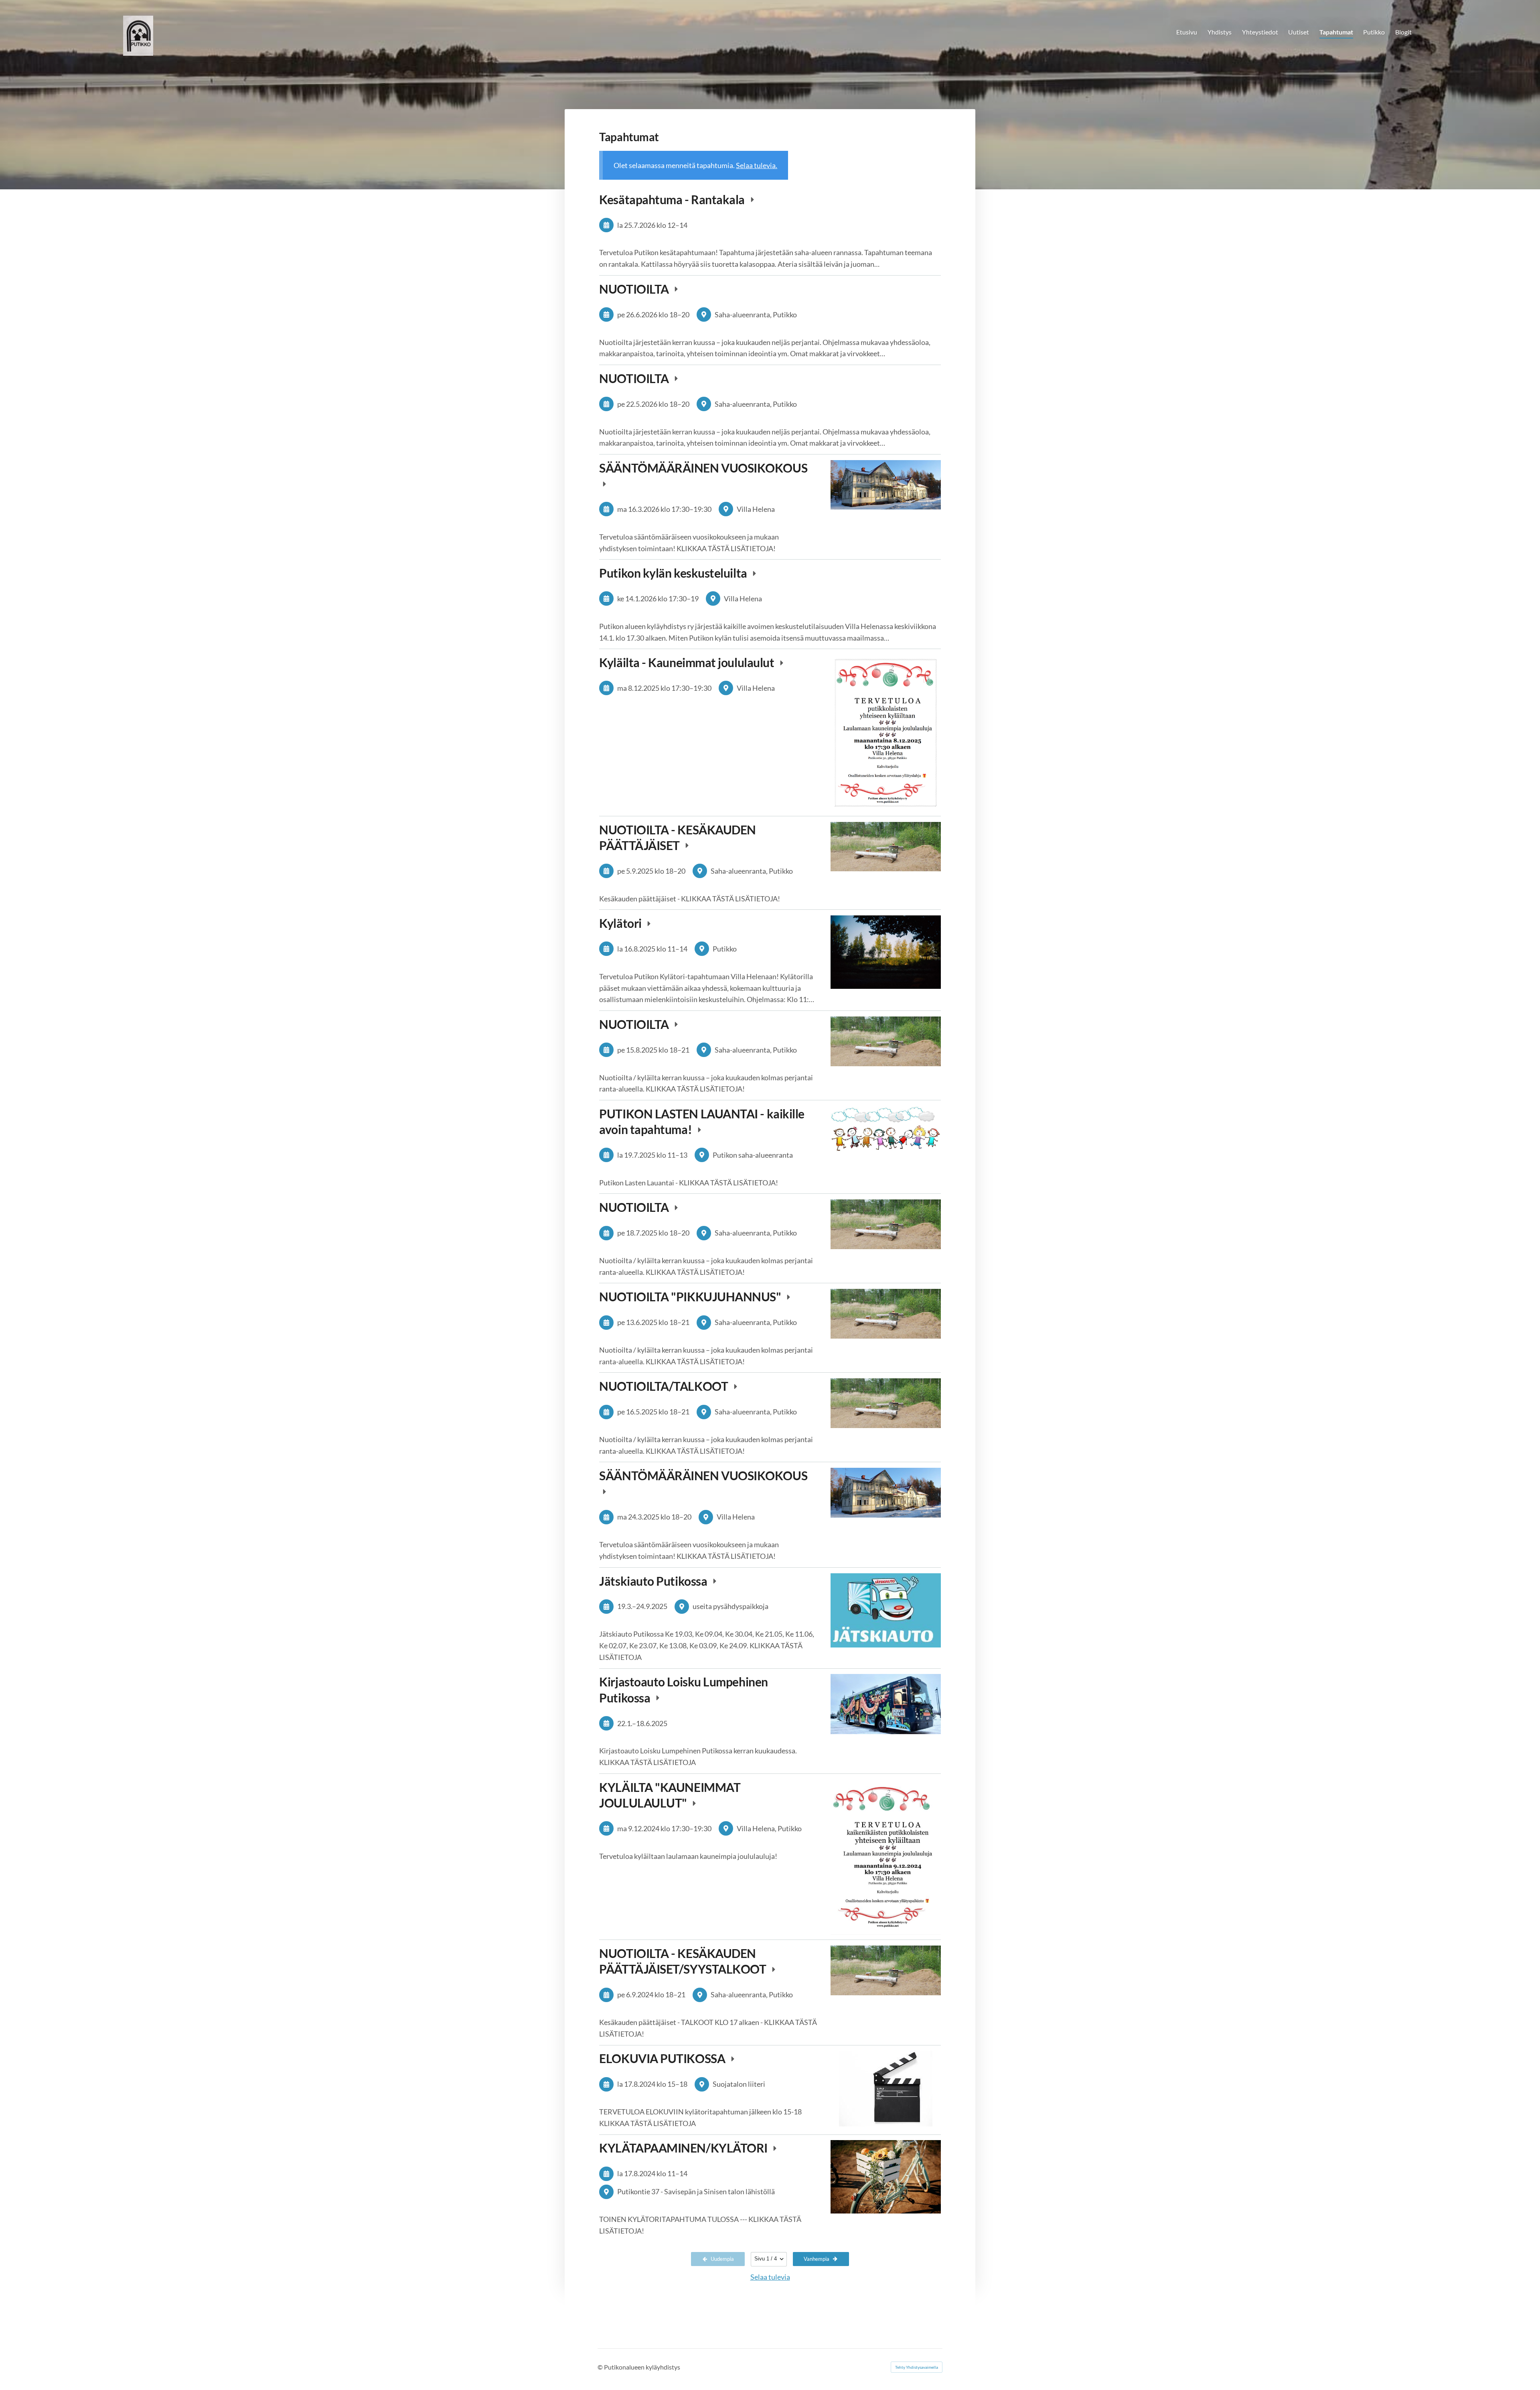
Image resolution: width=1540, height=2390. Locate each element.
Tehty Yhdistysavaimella (917, 2367)
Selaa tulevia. (757, 165)
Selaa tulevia (770, 2277)
